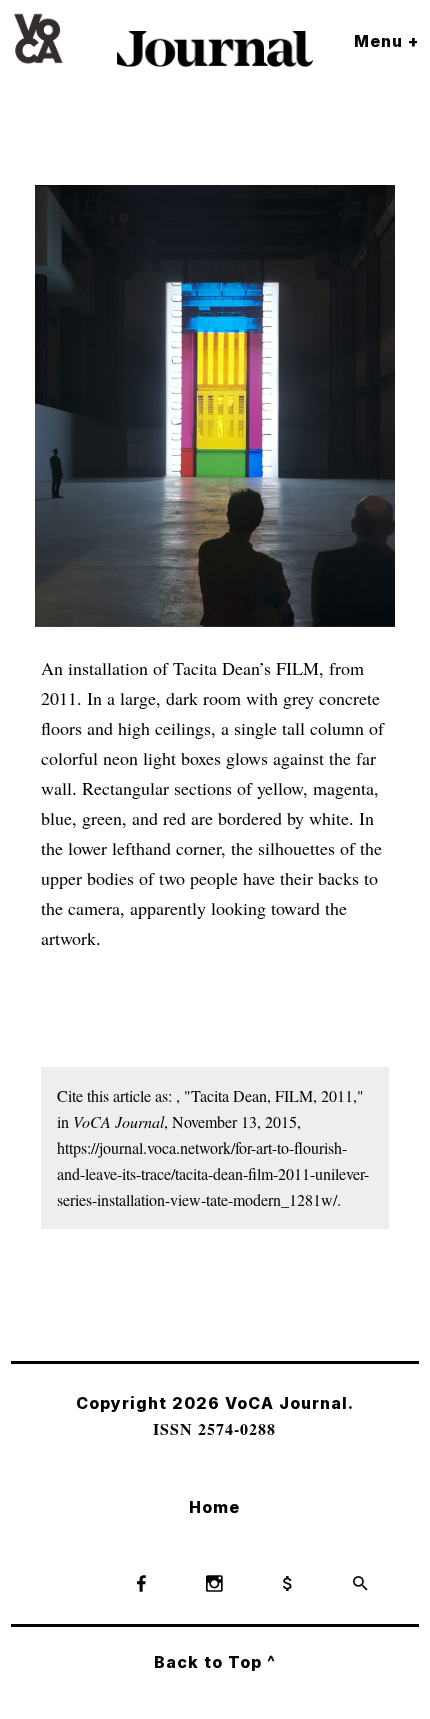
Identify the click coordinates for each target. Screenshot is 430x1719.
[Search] (361, 1585)
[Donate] (288, 1585)
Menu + (386, 41)
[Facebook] (142, 1585)
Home (214, 1507)
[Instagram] (215, 1585)
